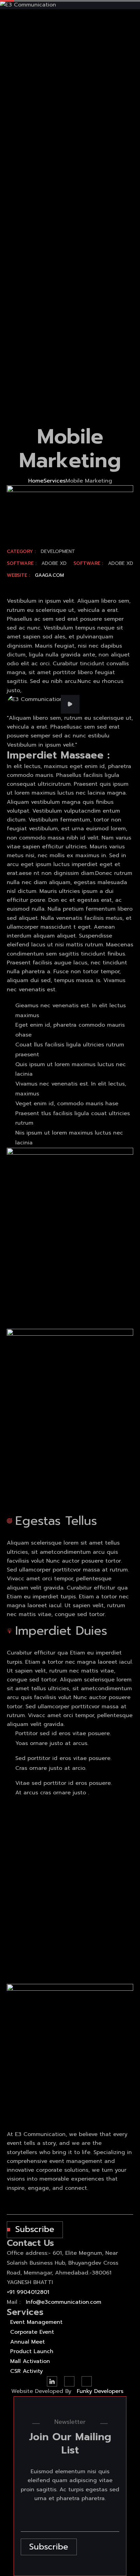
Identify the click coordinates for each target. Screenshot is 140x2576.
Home (36, 481)
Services (55, 481)
